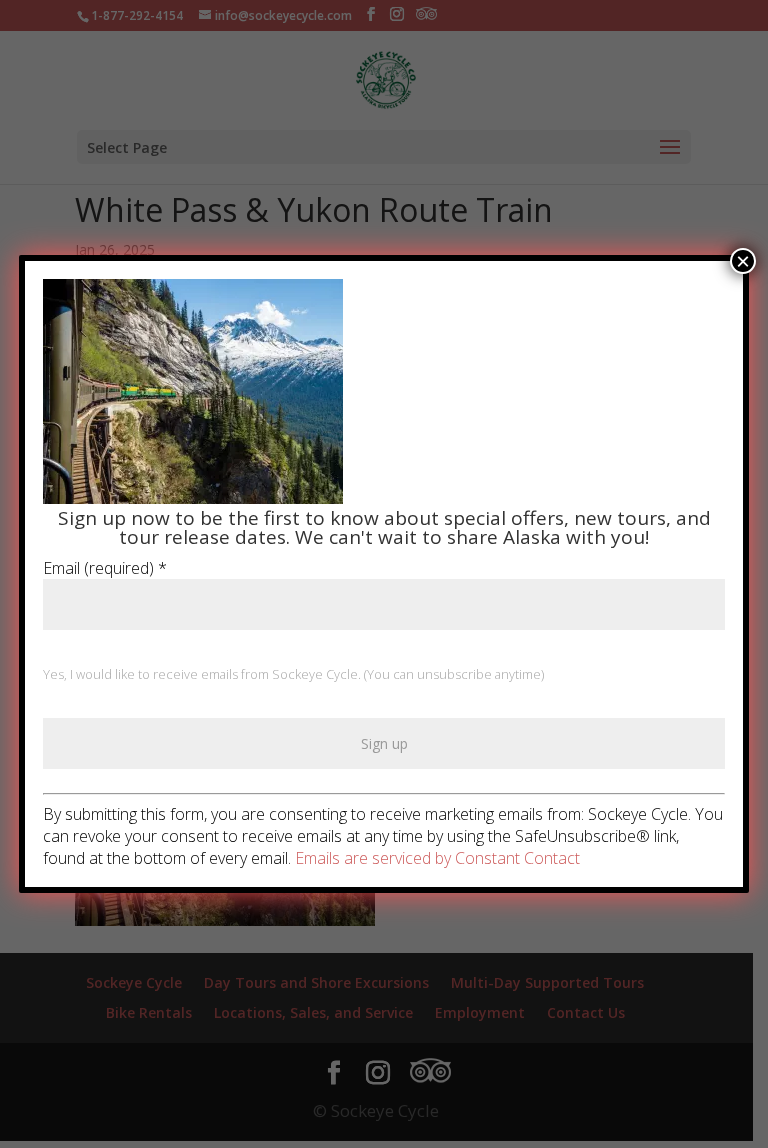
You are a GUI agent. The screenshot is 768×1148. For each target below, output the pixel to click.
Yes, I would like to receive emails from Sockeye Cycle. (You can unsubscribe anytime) (293, 674)
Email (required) (105, 568)
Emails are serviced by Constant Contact (437, 858)
